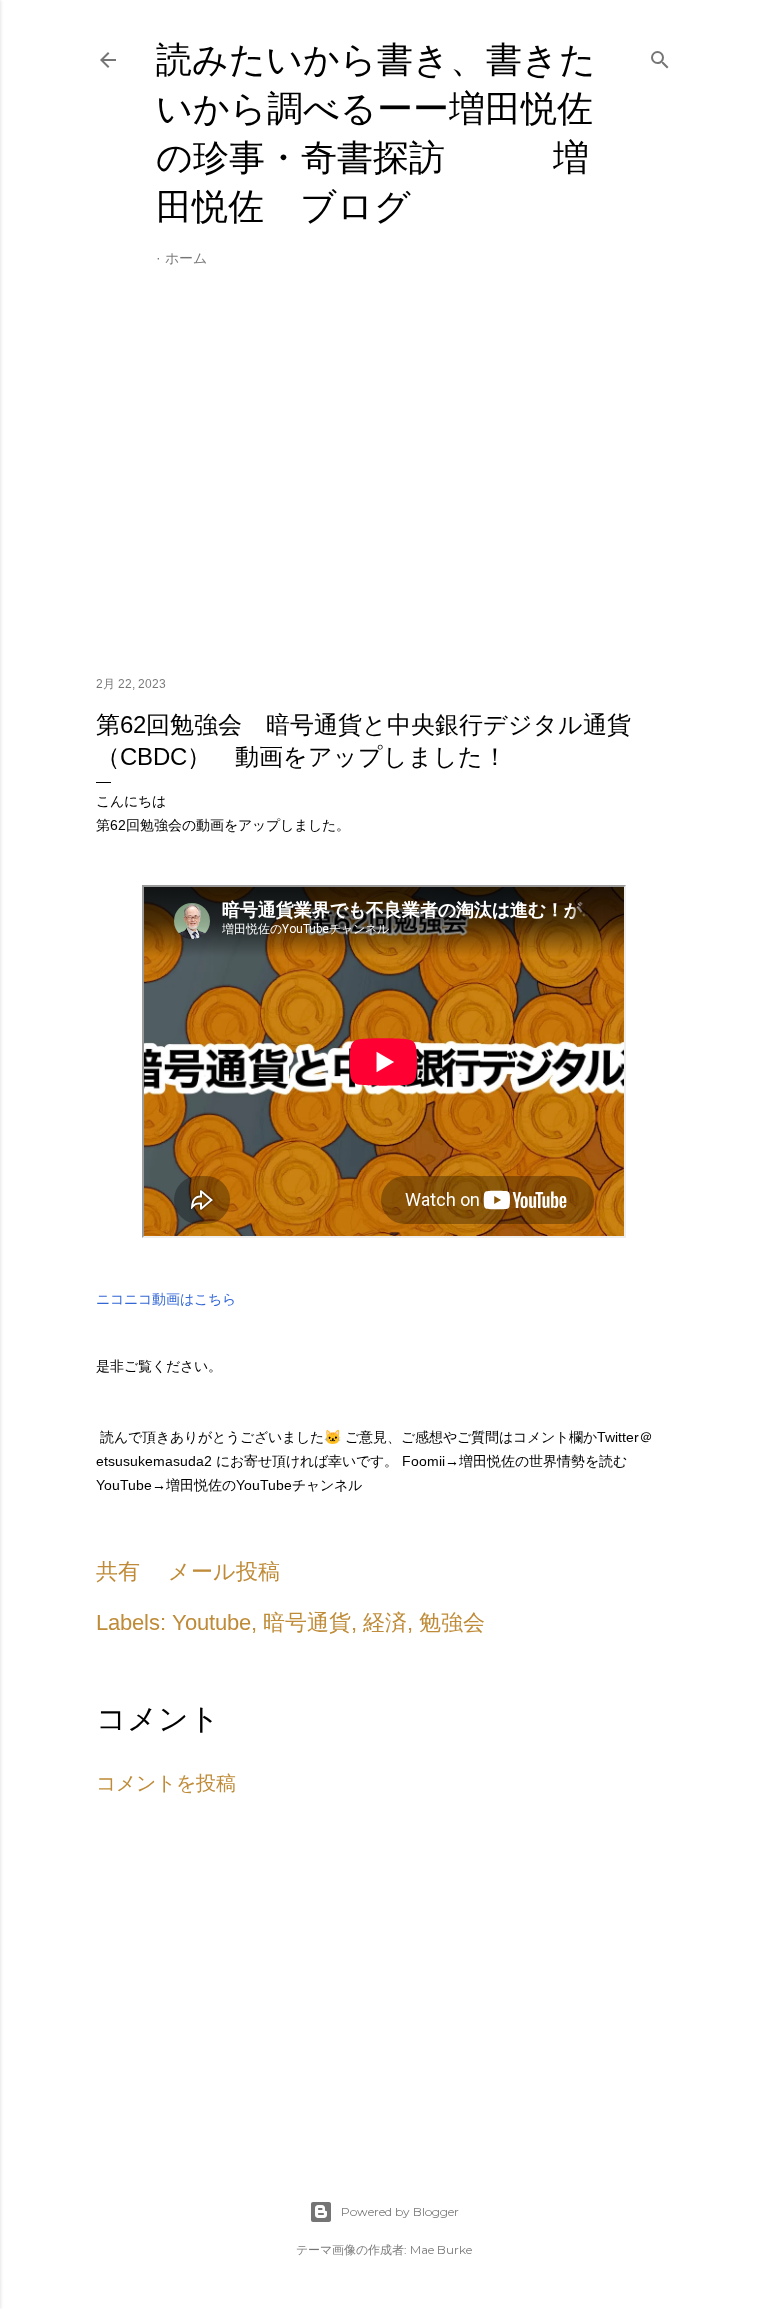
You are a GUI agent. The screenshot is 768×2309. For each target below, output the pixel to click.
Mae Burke (441, 2249)
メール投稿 (224, 1571)
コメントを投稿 (166, 1783)
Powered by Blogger (400, 2211)
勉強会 (452, 1622)
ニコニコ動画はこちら (166, 1299)
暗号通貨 (307, 1622)
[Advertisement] (384, 486)
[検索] (660, 56)
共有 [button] (118, 1571)
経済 (385, 1622)
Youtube (211, 1622)
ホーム (186, 258)
